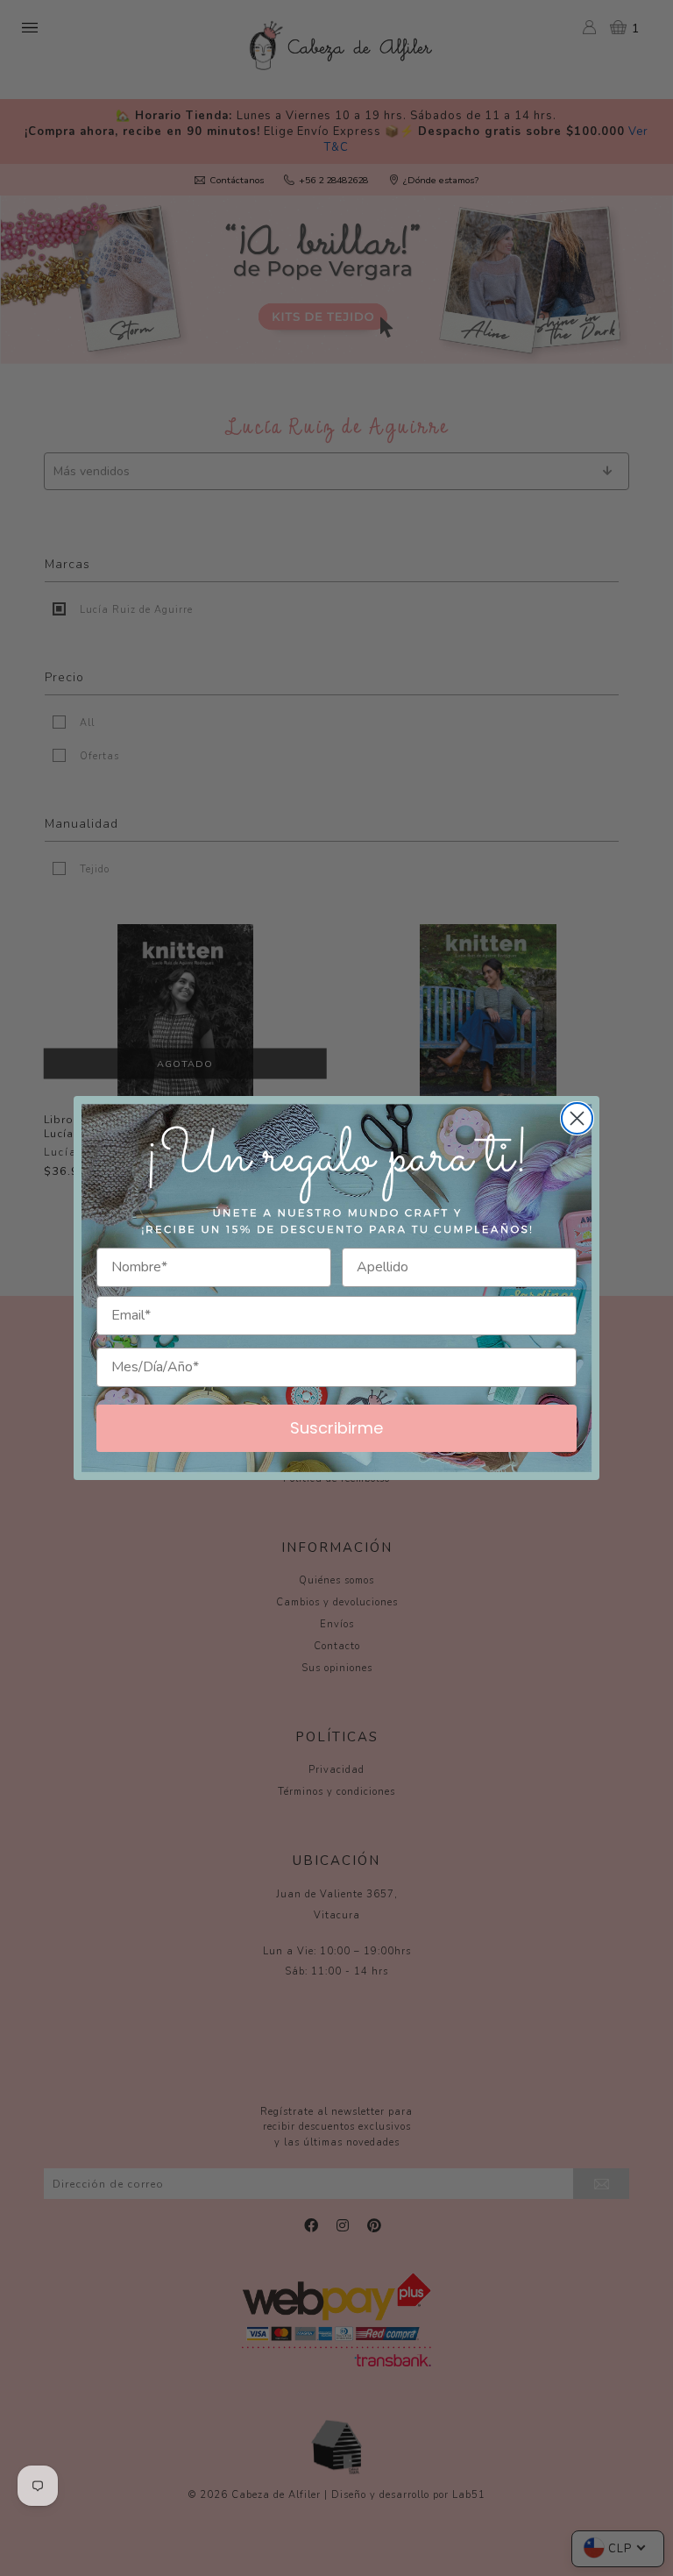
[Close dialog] (577, 1118)
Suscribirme (336, 1428)
